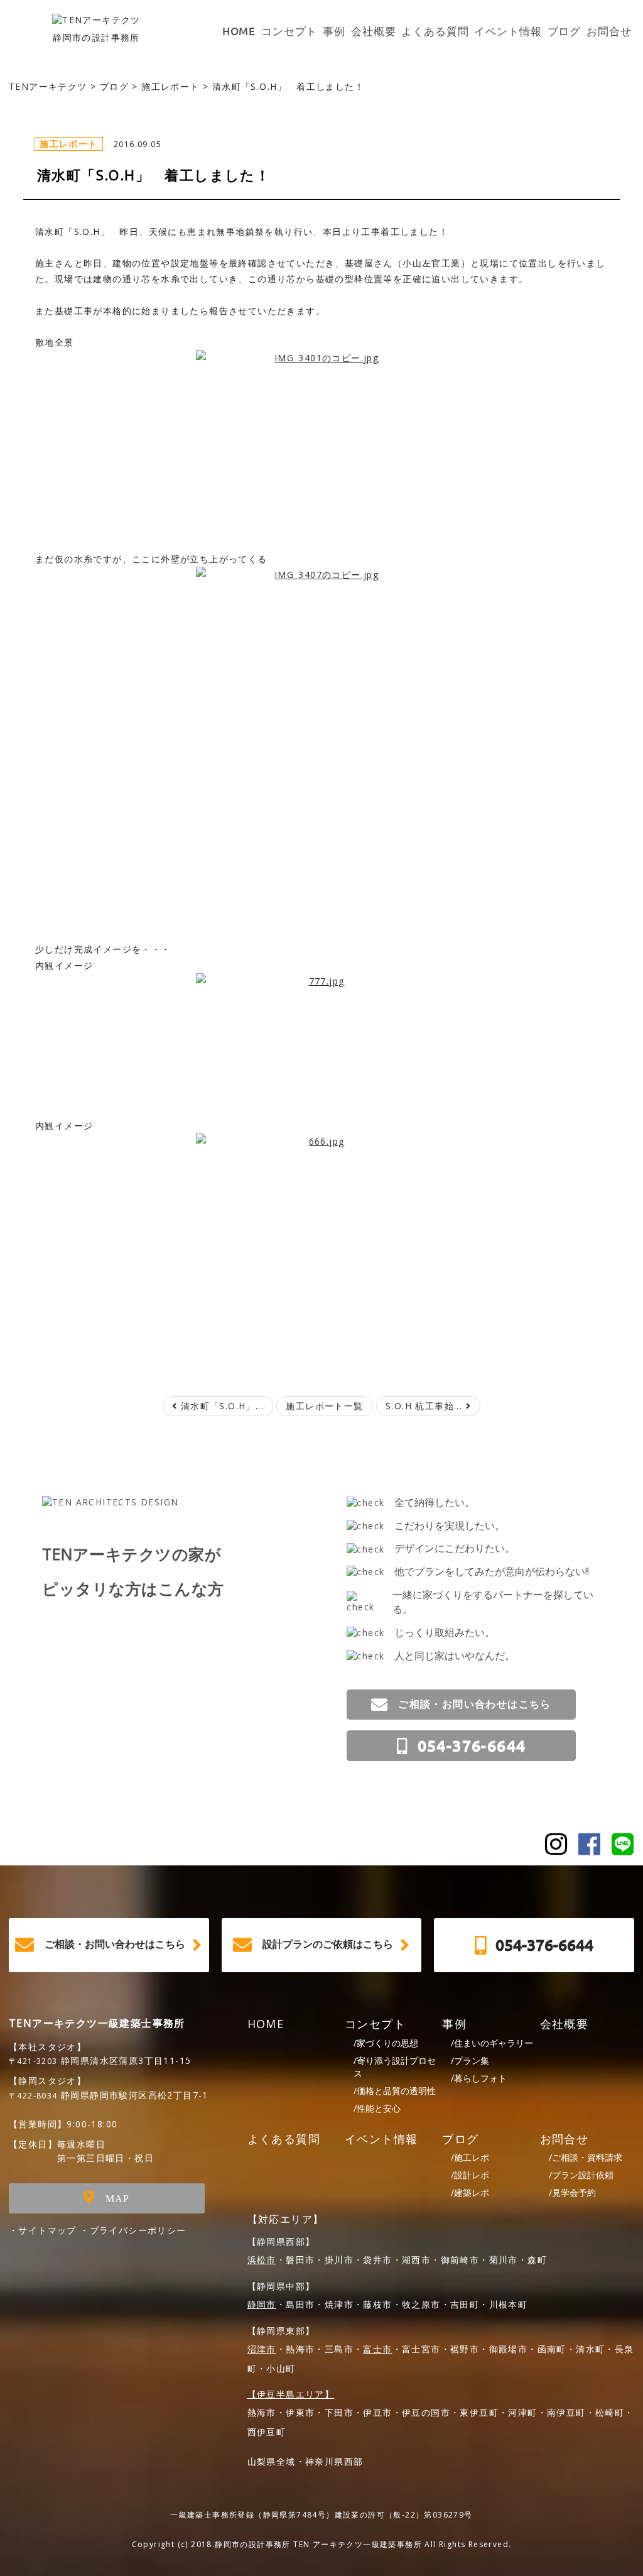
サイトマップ (47, 2230)
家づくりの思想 (386, 2043)
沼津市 (262, 2349)
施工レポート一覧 (324, 1406)
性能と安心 (377, 2108)
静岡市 (262, 2304)
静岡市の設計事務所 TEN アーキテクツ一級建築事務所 (318, 2544)
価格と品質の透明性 (395, 2091)
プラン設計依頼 (581, 2175)
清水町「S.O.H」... (220, 1406)
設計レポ (470, 2175)
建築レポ (470, 2192)
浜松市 (262, 2260)
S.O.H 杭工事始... (426, 1406)
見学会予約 (572, 2192)
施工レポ (470, 2157)
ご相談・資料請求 (586, 2157)
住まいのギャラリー (492, 2043)
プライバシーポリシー (138, 2230)
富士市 (377, 2349)
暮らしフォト (479, 2078)
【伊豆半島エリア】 (291, 2394)
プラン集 (470, 2060)
